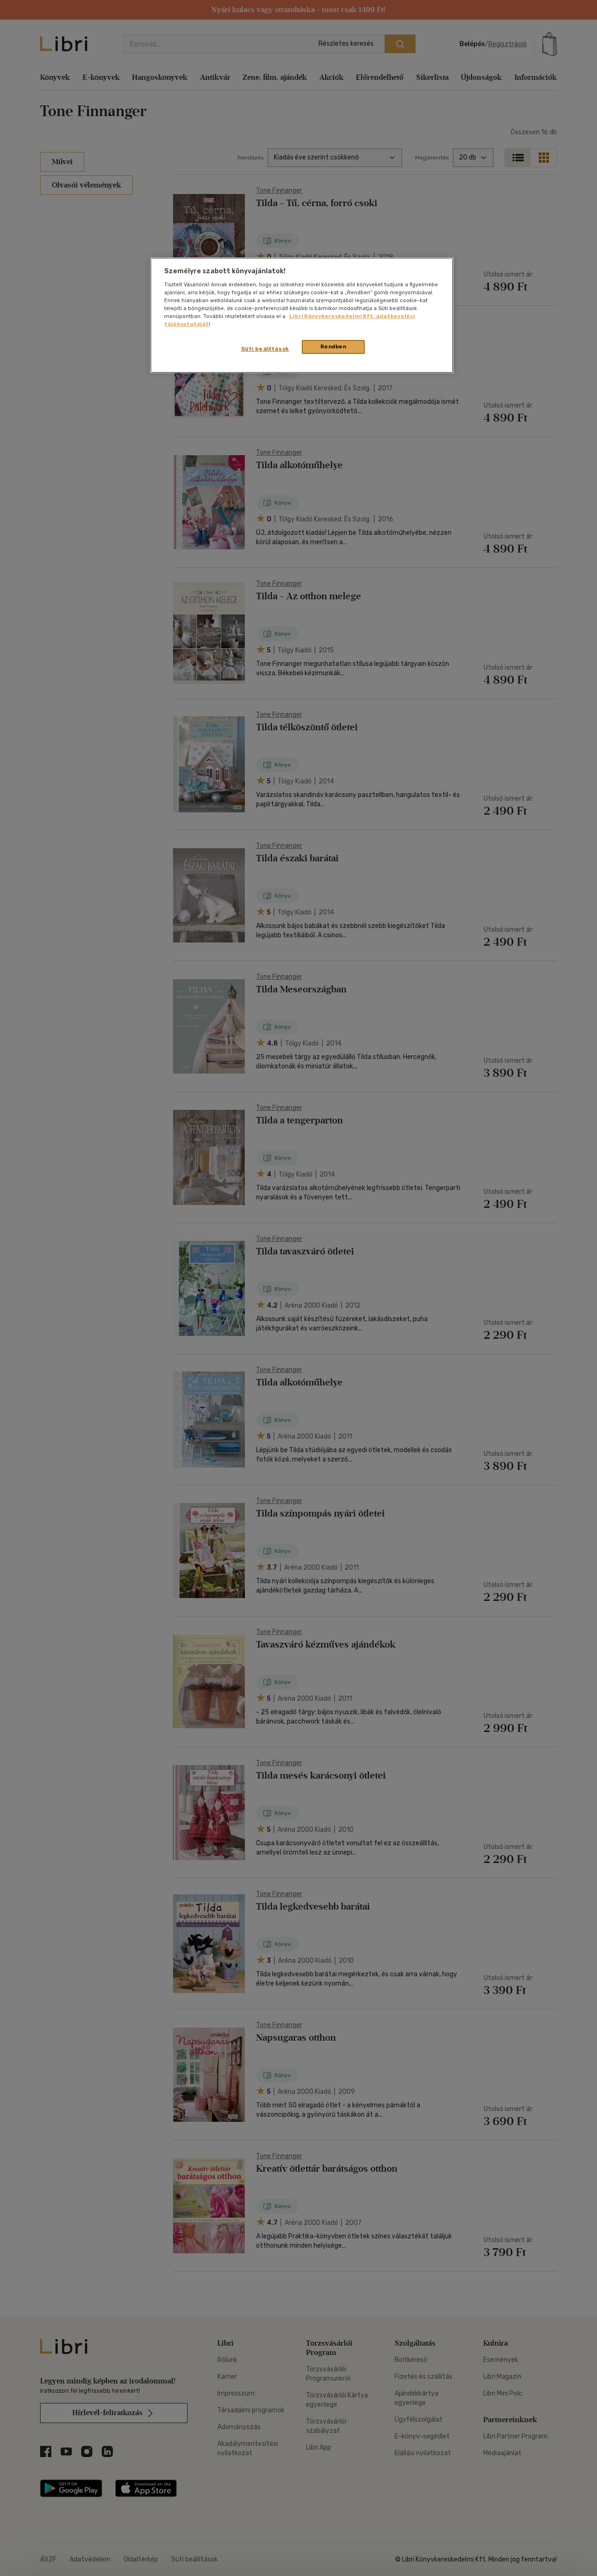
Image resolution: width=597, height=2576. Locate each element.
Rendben (333, 346)
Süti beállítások (265, 349)
